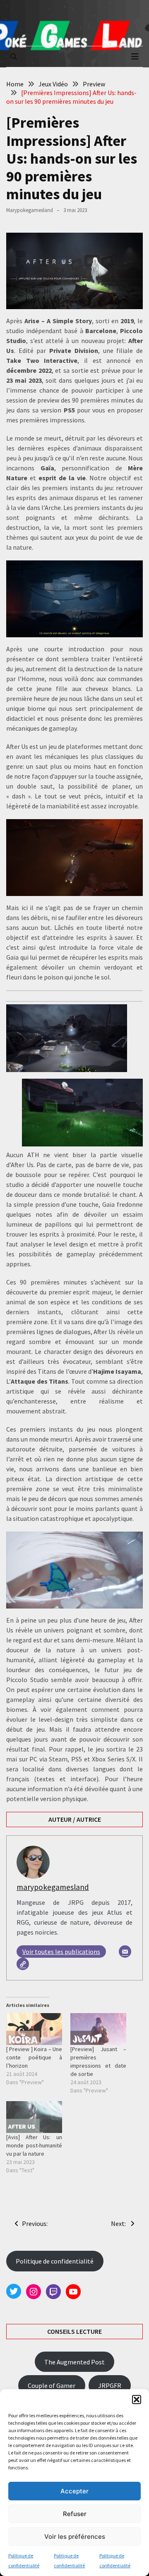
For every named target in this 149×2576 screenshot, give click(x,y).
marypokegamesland (30, 210)
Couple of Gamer (52, 2385)
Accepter (74, 2491)
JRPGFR (110, 2385)
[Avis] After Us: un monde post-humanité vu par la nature (34, 2145)
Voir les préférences (75, 2537)
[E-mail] (125, 1952)
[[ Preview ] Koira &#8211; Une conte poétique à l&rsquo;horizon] (34, 2029)
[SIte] (23, 1964)
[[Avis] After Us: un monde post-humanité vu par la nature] (34, 2117)
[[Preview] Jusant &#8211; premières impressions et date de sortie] (98, 2029)
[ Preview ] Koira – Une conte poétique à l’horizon (34, 2057)
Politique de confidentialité (55, 2261)
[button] (137, 2400)
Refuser (75, 2514)
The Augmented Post (74, 2362)
